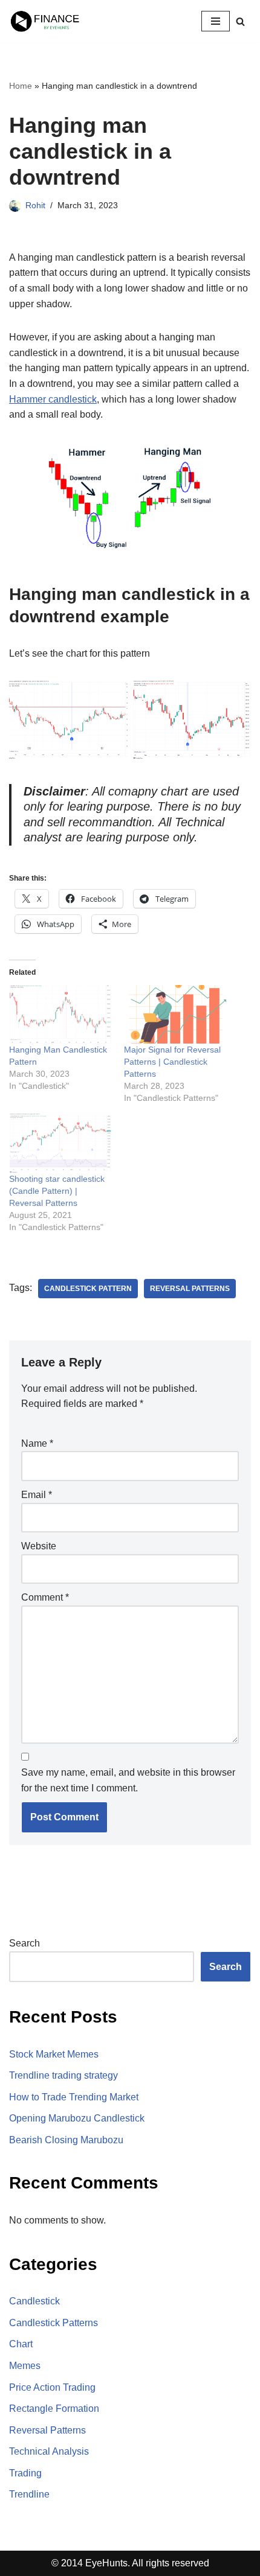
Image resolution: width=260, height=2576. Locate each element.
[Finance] (45, 21)
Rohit (35, 205)
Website (39, 1546)
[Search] (240, 21)
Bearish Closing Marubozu (66, 2140)
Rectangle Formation (54, 2409)
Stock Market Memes (54, 2054)
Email (37, 1495)
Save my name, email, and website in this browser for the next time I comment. (128, 1780)
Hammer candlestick (53, 399)
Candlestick (34, 2301)
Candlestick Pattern (88, 1289)
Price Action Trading (52, 2387)
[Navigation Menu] (216, 21)
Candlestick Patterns (54, 2323)
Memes (25, 2366)
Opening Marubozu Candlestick (77, 2118)
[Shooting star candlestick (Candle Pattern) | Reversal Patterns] (60, 1143)
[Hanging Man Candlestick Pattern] (60, 1014)
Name (37, 1443)
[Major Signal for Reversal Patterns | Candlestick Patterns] (175, 1014)
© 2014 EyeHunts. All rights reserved (130, 2563)
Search (24, 1943)
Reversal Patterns (190, 1289)
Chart (21, 2344)
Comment (45, 1597)
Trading (25, 2473)
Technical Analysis (49, 2451)
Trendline (29, 2494)
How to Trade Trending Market (74, 2097)
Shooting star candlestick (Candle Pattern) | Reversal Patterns (57, 1191)
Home (21, 86)
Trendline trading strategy (63, 2075)
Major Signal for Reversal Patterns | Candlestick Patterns (172, 1062)
